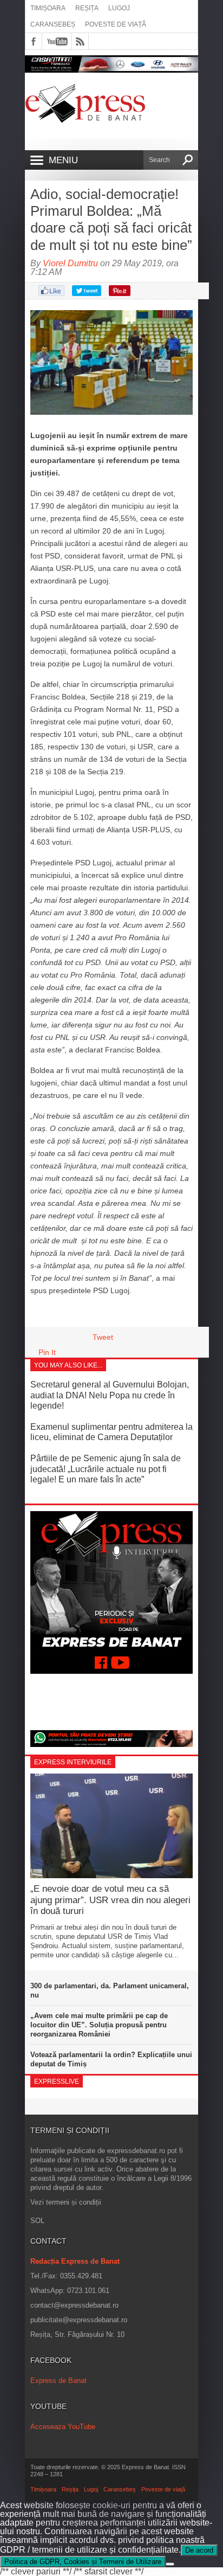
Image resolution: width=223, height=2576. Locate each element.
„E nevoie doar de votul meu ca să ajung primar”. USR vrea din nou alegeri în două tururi (110, 1900)
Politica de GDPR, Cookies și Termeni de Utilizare (83, 2562)
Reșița (87, 8)
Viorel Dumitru (70, 263)
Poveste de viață (116, 24)
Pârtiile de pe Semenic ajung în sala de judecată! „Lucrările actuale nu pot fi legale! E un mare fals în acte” (106, 1469)
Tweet (103, 1337)
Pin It (47, 1352)
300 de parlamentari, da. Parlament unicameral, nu (110, 1990)
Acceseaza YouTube (63, 2427)
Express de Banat (58, 2381)
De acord (199, 2550)
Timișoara (48, 8)
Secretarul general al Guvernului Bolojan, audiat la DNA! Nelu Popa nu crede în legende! (110, 1395)
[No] (170, 2564)
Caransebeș (53, 24)
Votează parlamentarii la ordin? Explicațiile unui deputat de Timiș (111, 2059)
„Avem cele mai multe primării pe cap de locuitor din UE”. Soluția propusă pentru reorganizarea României (99, 2025)
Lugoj (119, 8)
